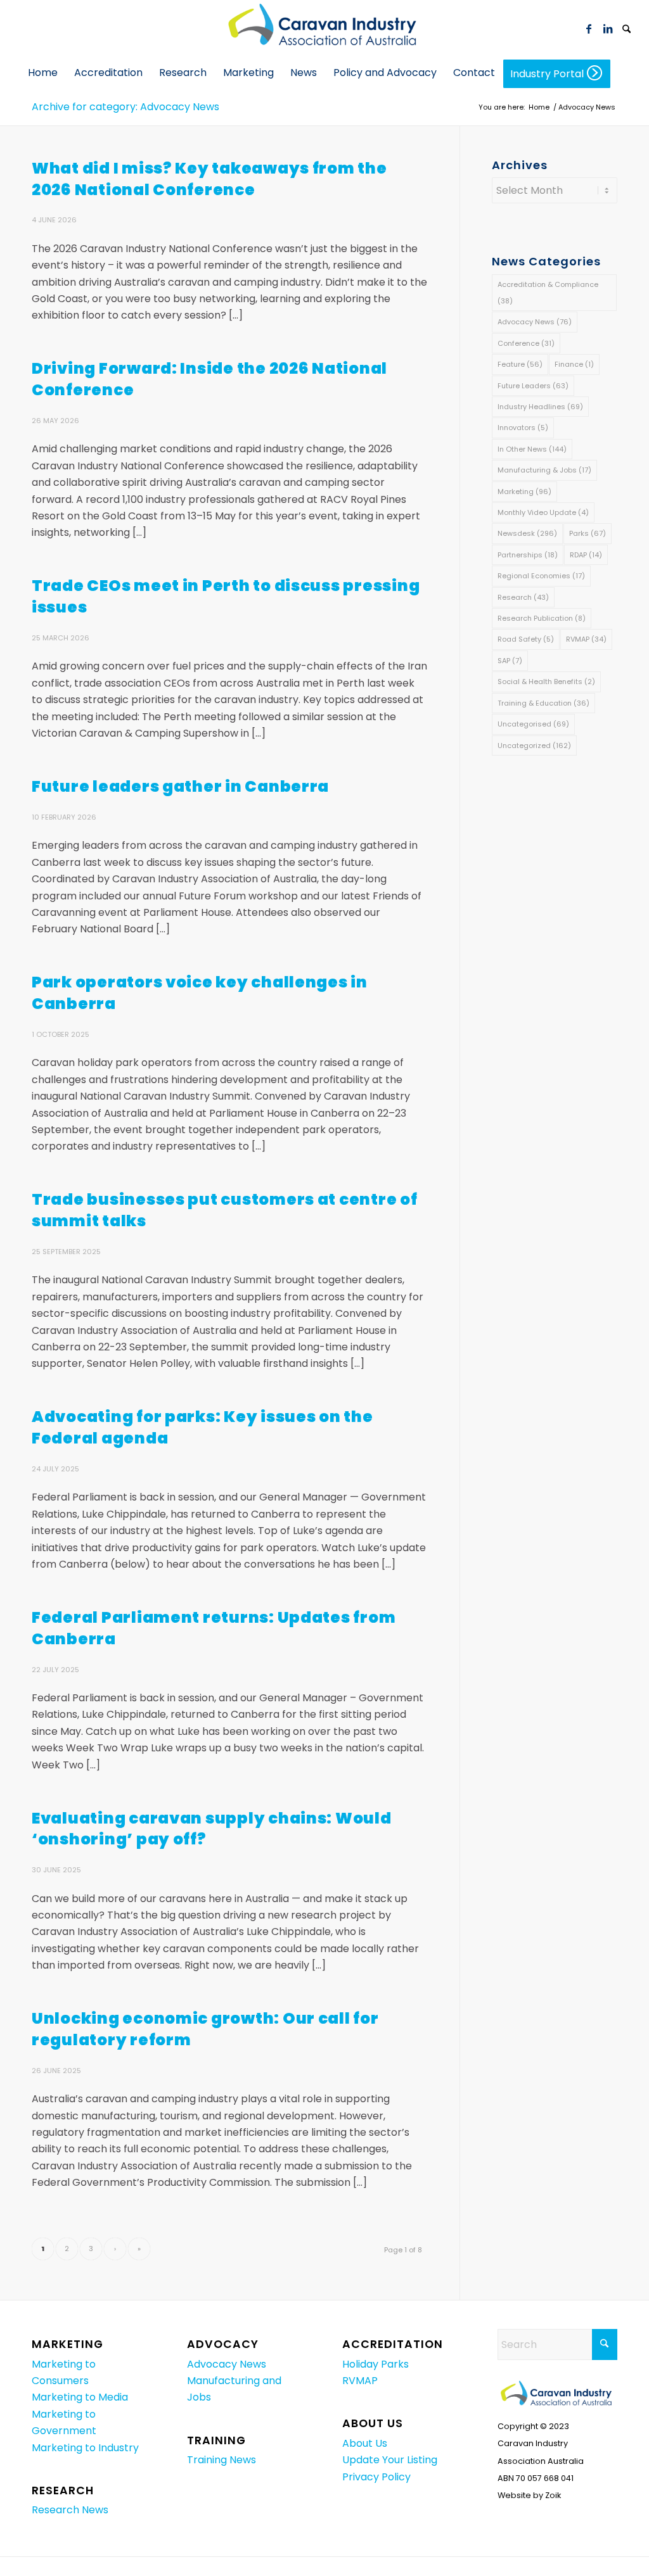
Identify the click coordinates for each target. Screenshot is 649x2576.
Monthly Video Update (543, 512)
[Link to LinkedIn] (608, 29)
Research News (70, 2510)
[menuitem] (627, 29)
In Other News (532, 449)
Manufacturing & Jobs (544, 470)
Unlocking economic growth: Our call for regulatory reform (205, 2029)
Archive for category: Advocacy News (125, 107)
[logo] (324, 29)
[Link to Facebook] (589, 29)
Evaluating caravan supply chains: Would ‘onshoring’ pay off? (212, 1829)
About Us (365, 2443)
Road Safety (526, 639)
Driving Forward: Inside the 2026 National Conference (209, 379)
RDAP (586, 555)
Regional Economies (541, 576)
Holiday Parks (376, 2364)
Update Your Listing (390, 2460)
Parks (588, 533)
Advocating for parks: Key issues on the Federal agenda (202, 1427)
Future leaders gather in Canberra (180, 786)
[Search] (627, 30)
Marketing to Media (80, 2397)
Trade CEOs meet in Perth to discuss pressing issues (226, 596)
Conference (526, 343)
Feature (520, 364)
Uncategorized (534, 746)
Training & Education (543, 703)
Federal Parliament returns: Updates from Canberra (214, 1628)
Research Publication (542, 618)
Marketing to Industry (85, 2448)
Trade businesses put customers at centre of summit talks (225, 1210)
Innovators (523, 428)
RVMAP (586, 639)
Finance (574, 364)
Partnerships (528, 555)
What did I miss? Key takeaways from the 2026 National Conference (209, 179)
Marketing (524, 492)
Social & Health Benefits (546, 682)
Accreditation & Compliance (548, 293)
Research (523, 597)
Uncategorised (533, 724)
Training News (222, 2460)
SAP (510, 661)
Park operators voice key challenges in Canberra (200, 993)
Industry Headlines (540, 407)
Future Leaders (533, 386)
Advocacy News (535, 322)
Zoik (553, 2495)
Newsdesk (527, 533)
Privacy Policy (376, 2477)
